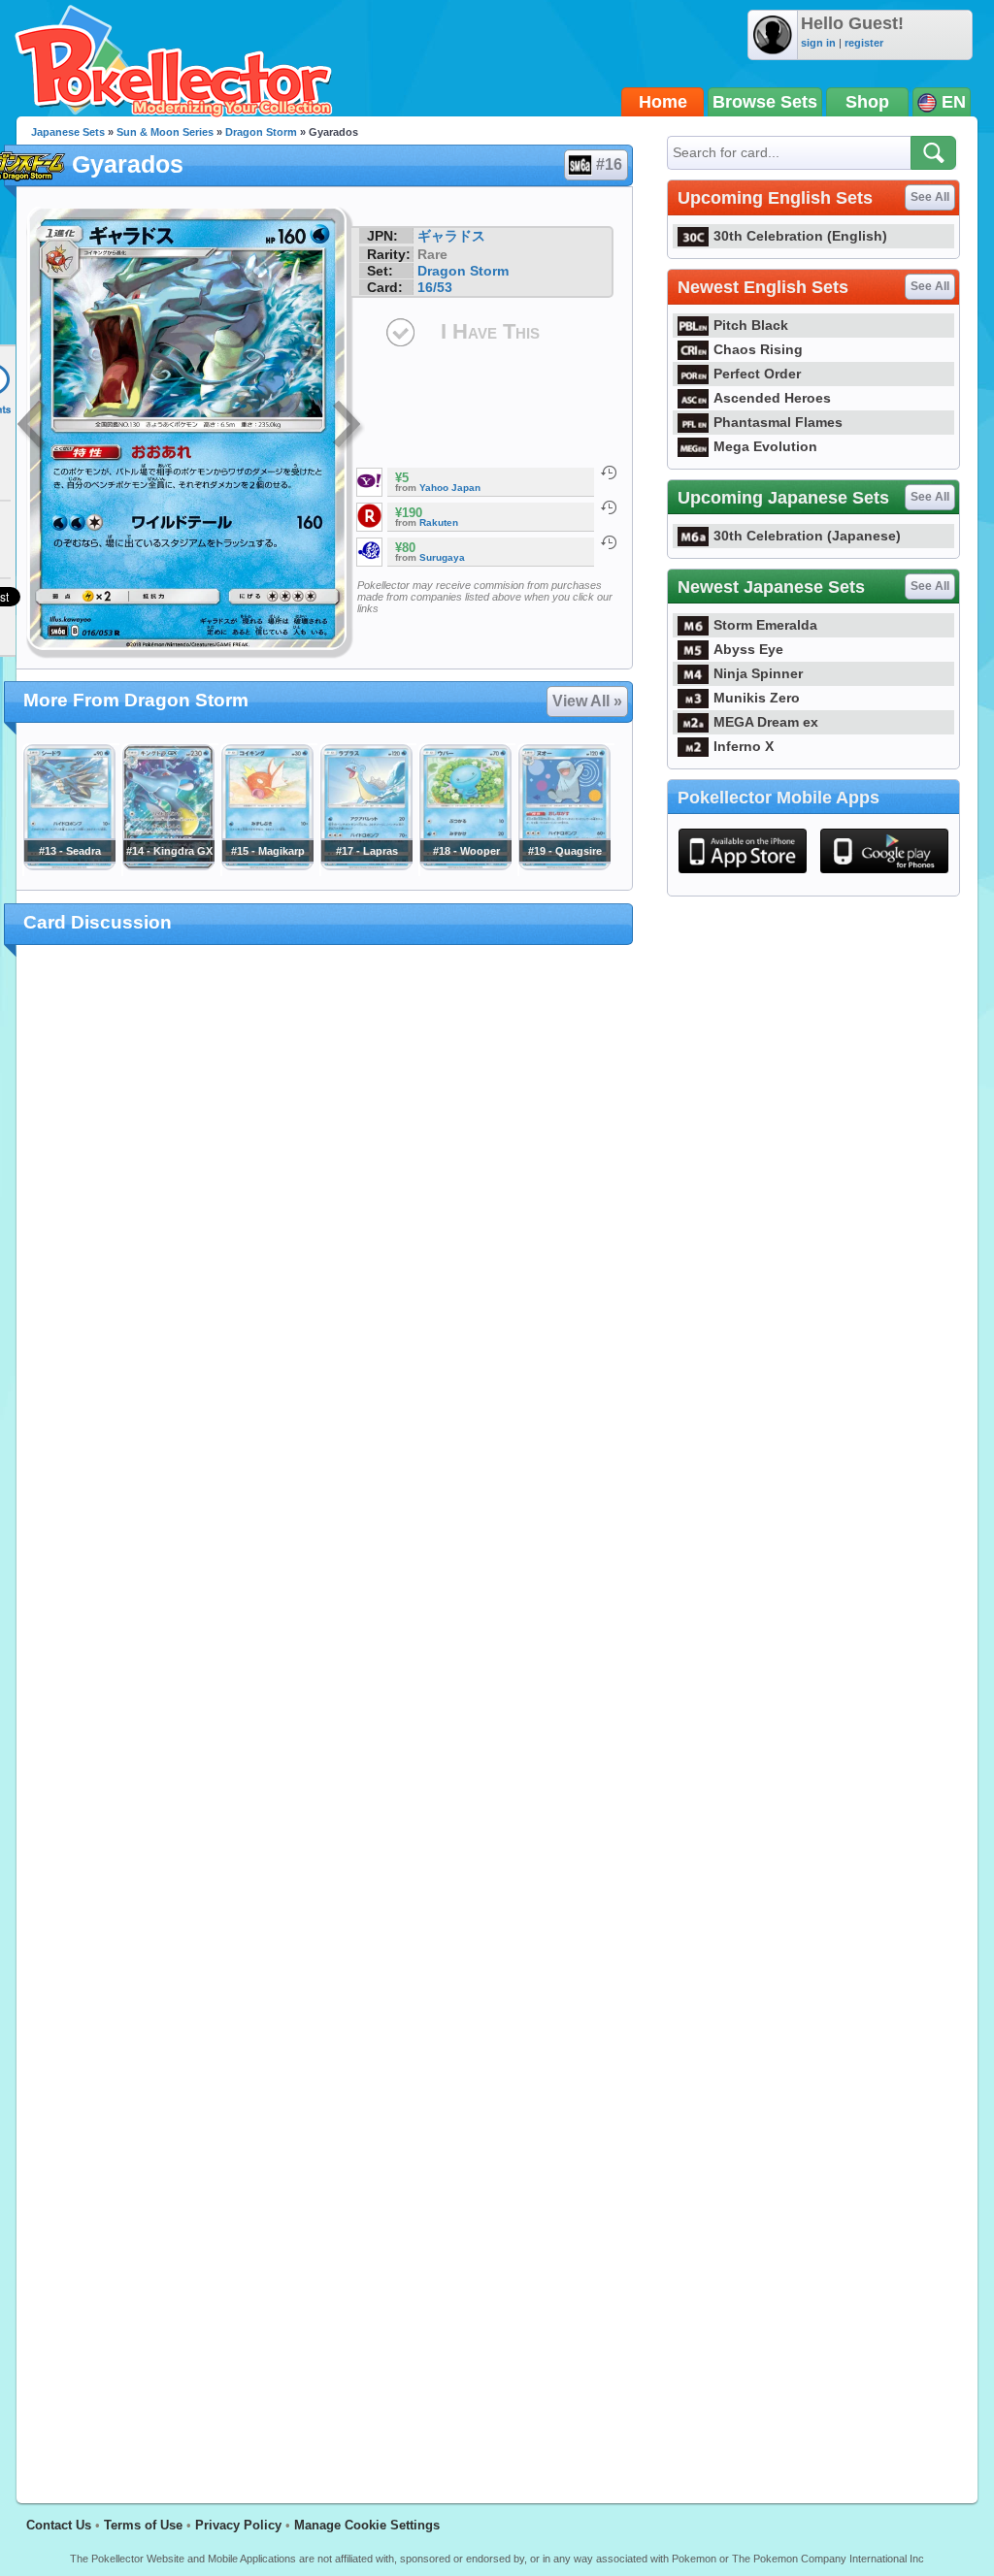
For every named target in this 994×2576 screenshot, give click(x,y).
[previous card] (33, 427)
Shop (867, 102)
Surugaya (442, 557)
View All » (587, 701)
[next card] (348, 427)
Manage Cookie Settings (367, 2525)
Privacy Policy (238, 2525)
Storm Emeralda (765, 625)
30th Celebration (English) (800, 236)
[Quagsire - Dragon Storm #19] (564, 865)
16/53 (435, 287)
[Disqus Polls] (325, 1212)
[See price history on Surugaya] (609, 542)
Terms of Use (143, 2525)
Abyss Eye (748, 649)
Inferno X (744, 746)
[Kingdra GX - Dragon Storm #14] (168, 865)
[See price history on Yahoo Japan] (609, 473)
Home (663, 102)
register (864, 43)
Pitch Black (751, 325)
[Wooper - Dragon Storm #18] (465, 865)
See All (930, 197)
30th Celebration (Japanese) (807, 536)
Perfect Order (757, 374)
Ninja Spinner (758, 673)
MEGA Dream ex (766, 722)
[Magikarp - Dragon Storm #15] (267, 865)
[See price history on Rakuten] (609, 507)
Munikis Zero (757, 698)
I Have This (490, 331)
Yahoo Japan (450, 488)
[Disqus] (325, 1712)
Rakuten (439, 522)
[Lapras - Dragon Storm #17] (366, 865)
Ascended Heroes (772, 398)
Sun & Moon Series (165, 132)
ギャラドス (451, 236)
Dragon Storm (261, 132)
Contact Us (59, 2525)
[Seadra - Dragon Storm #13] (69, 865)
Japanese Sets (68, 132)
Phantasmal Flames (778, 422)
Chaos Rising (758, 349)
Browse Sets (765, 102)
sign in (818, 43)
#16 (609, 164)
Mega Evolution (765, 446)
